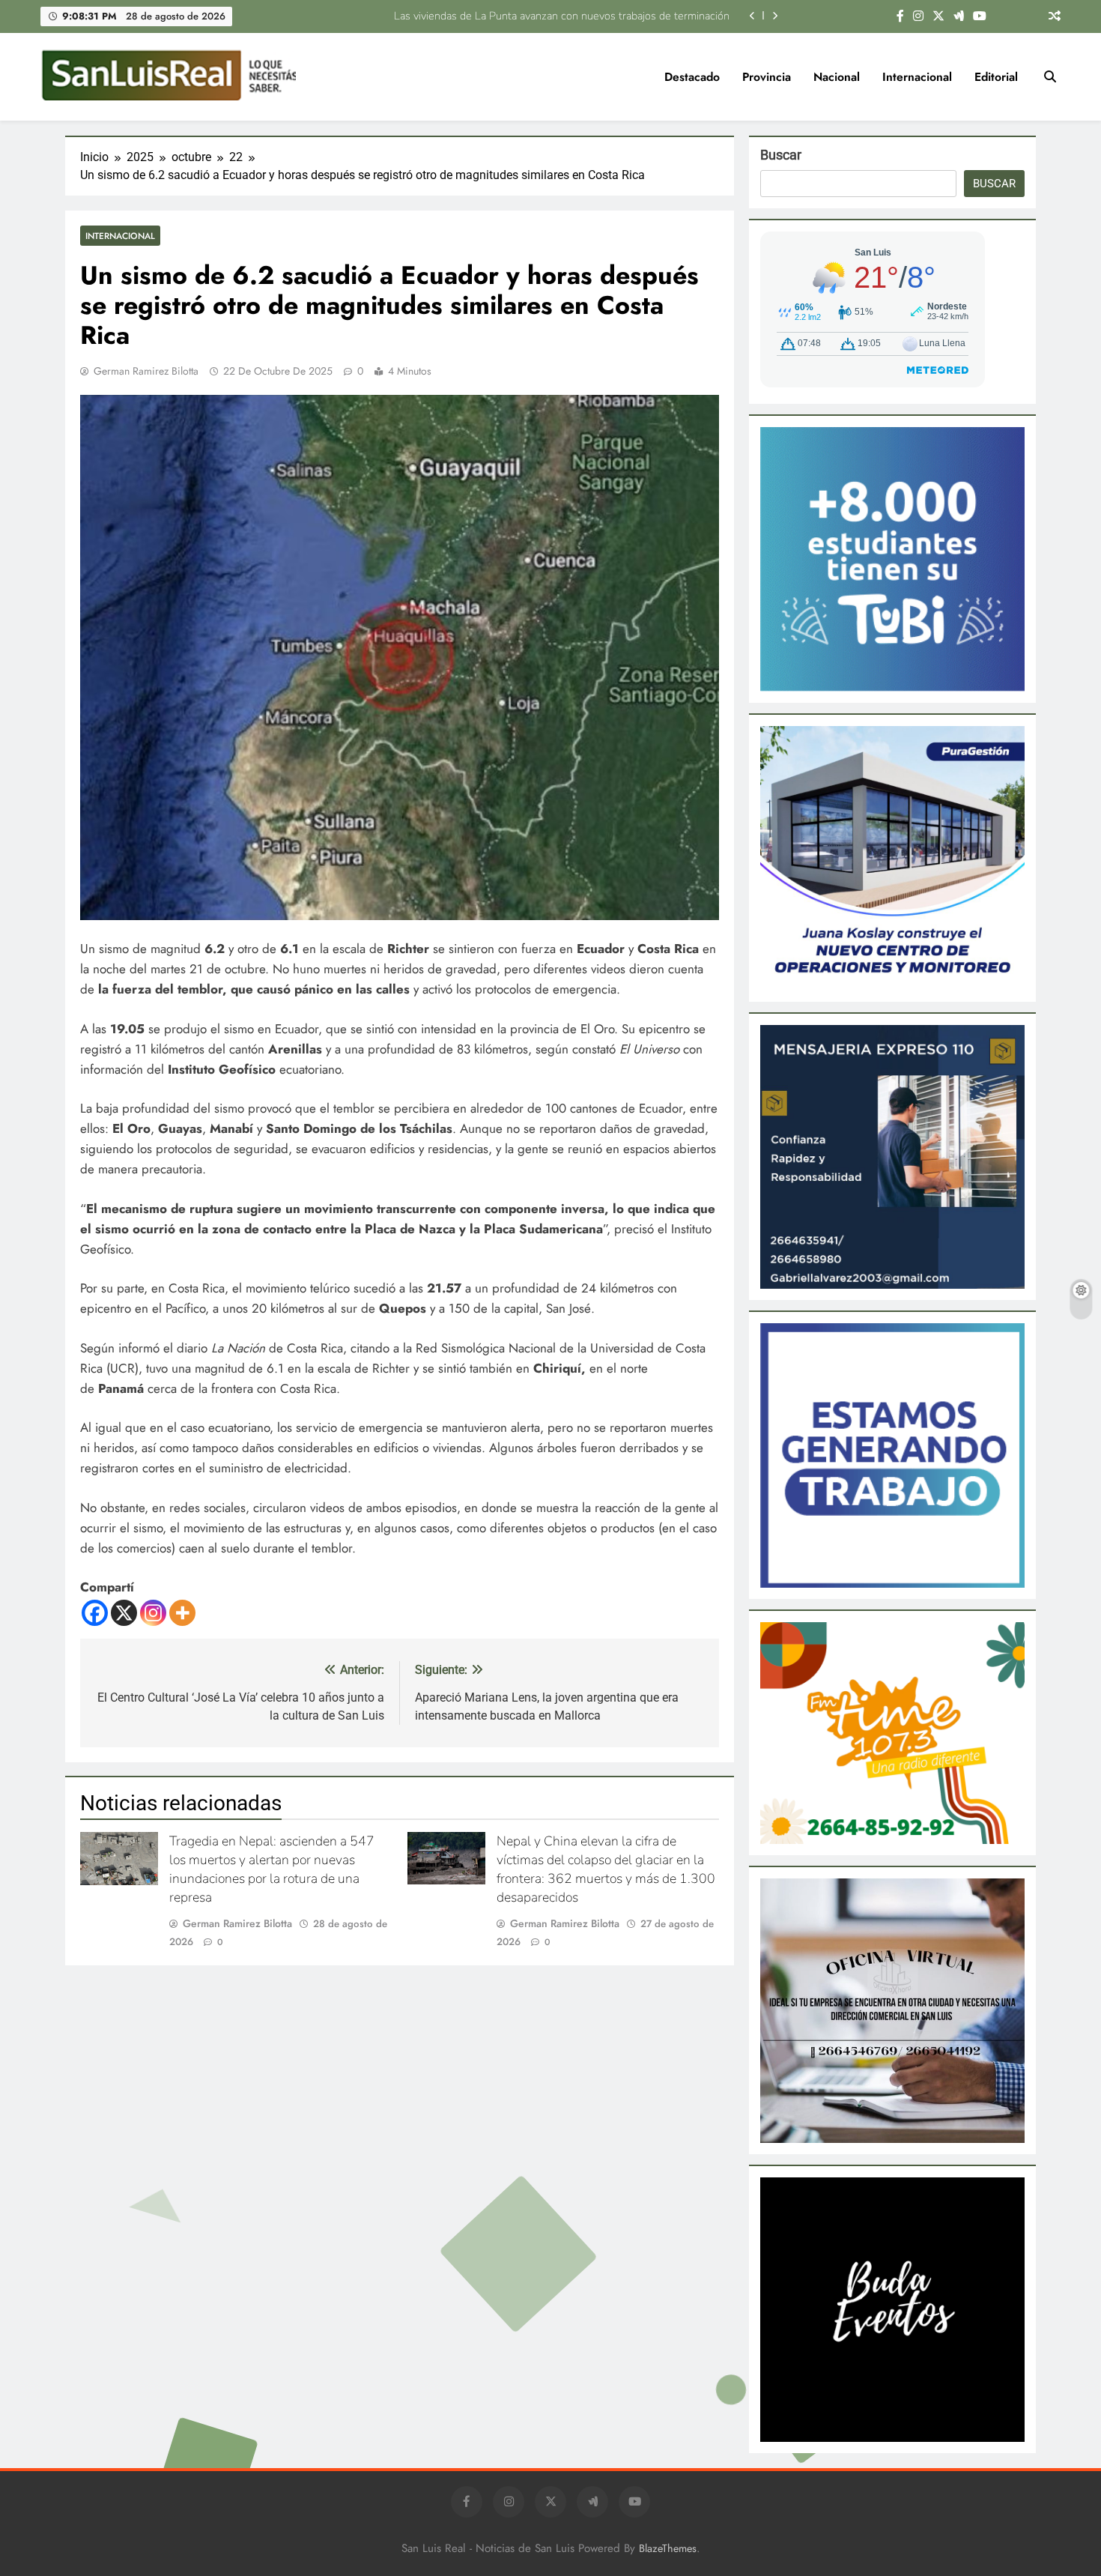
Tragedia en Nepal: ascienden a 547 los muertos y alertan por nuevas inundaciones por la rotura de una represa (272, 1869)
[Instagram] (153, 1613)
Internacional (917, 77)
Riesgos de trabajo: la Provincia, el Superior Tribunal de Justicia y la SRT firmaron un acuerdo (513, 16)
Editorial (996, 77)
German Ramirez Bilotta (146, 371)
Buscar (781, 155)
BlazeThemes (668, 2548)
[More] (182, 1613)
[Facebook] (95, 1613)
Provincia (767, 77)
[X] (124, 1613)
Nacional (837, 77)
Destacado (692, 77)
